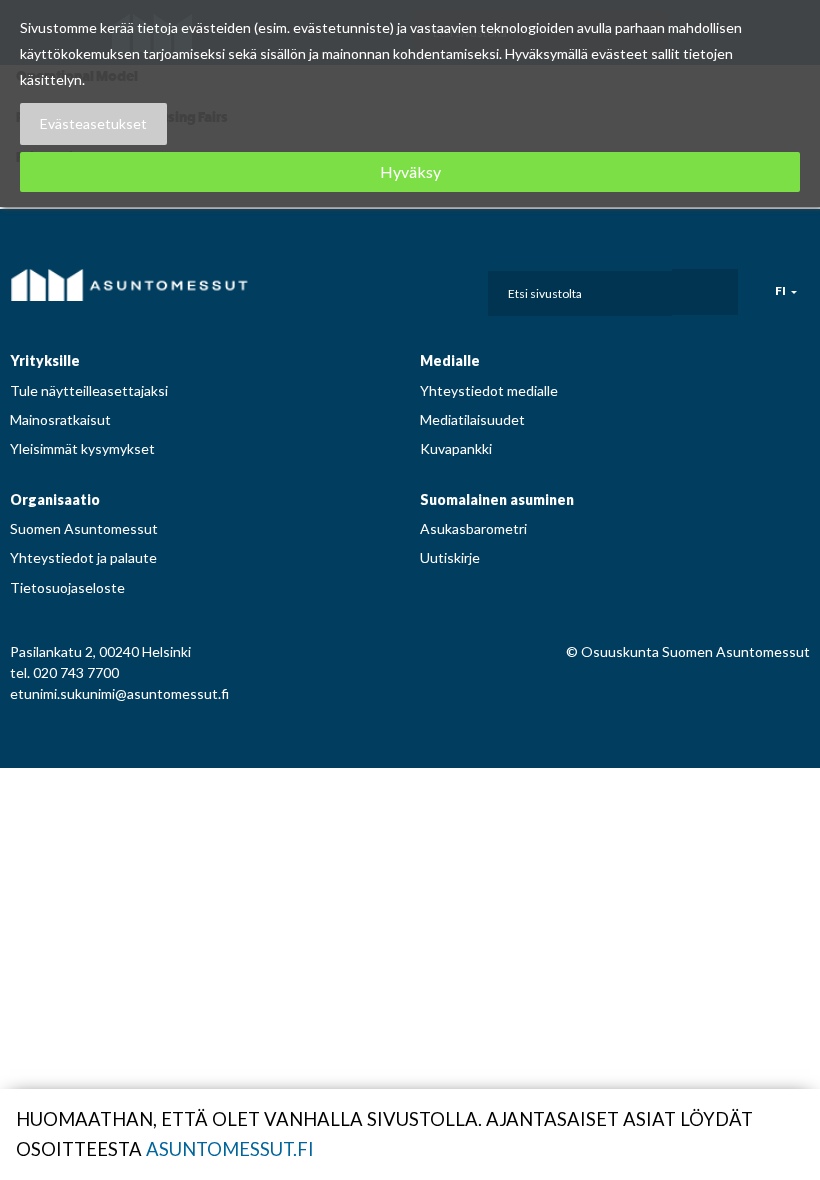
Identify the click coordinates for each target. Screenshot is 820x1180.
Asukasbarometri (473, 528)
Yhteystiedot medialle (489, 390)
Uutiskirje (450, 557)
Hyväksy (410, 171)
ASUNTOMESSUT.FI (230, 1149)
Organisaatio (55, 499)
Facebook (365, 288)
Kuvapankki (456, 448)
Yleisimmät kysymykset (82, 448)
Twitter (455, 288)
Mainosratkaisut (60, 419)
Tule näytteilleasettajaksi (89, 390)
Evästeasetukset (93, 123)
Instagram (395, 288)
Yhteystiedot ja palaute (83, 557)
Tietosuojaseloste (67, 587)
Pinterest (425, 288)
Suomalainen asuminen (497, 499)
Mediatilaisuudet (472, 419)
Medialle (450, 360)
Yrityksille (45, 360)
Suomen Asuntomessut (84, 528)
